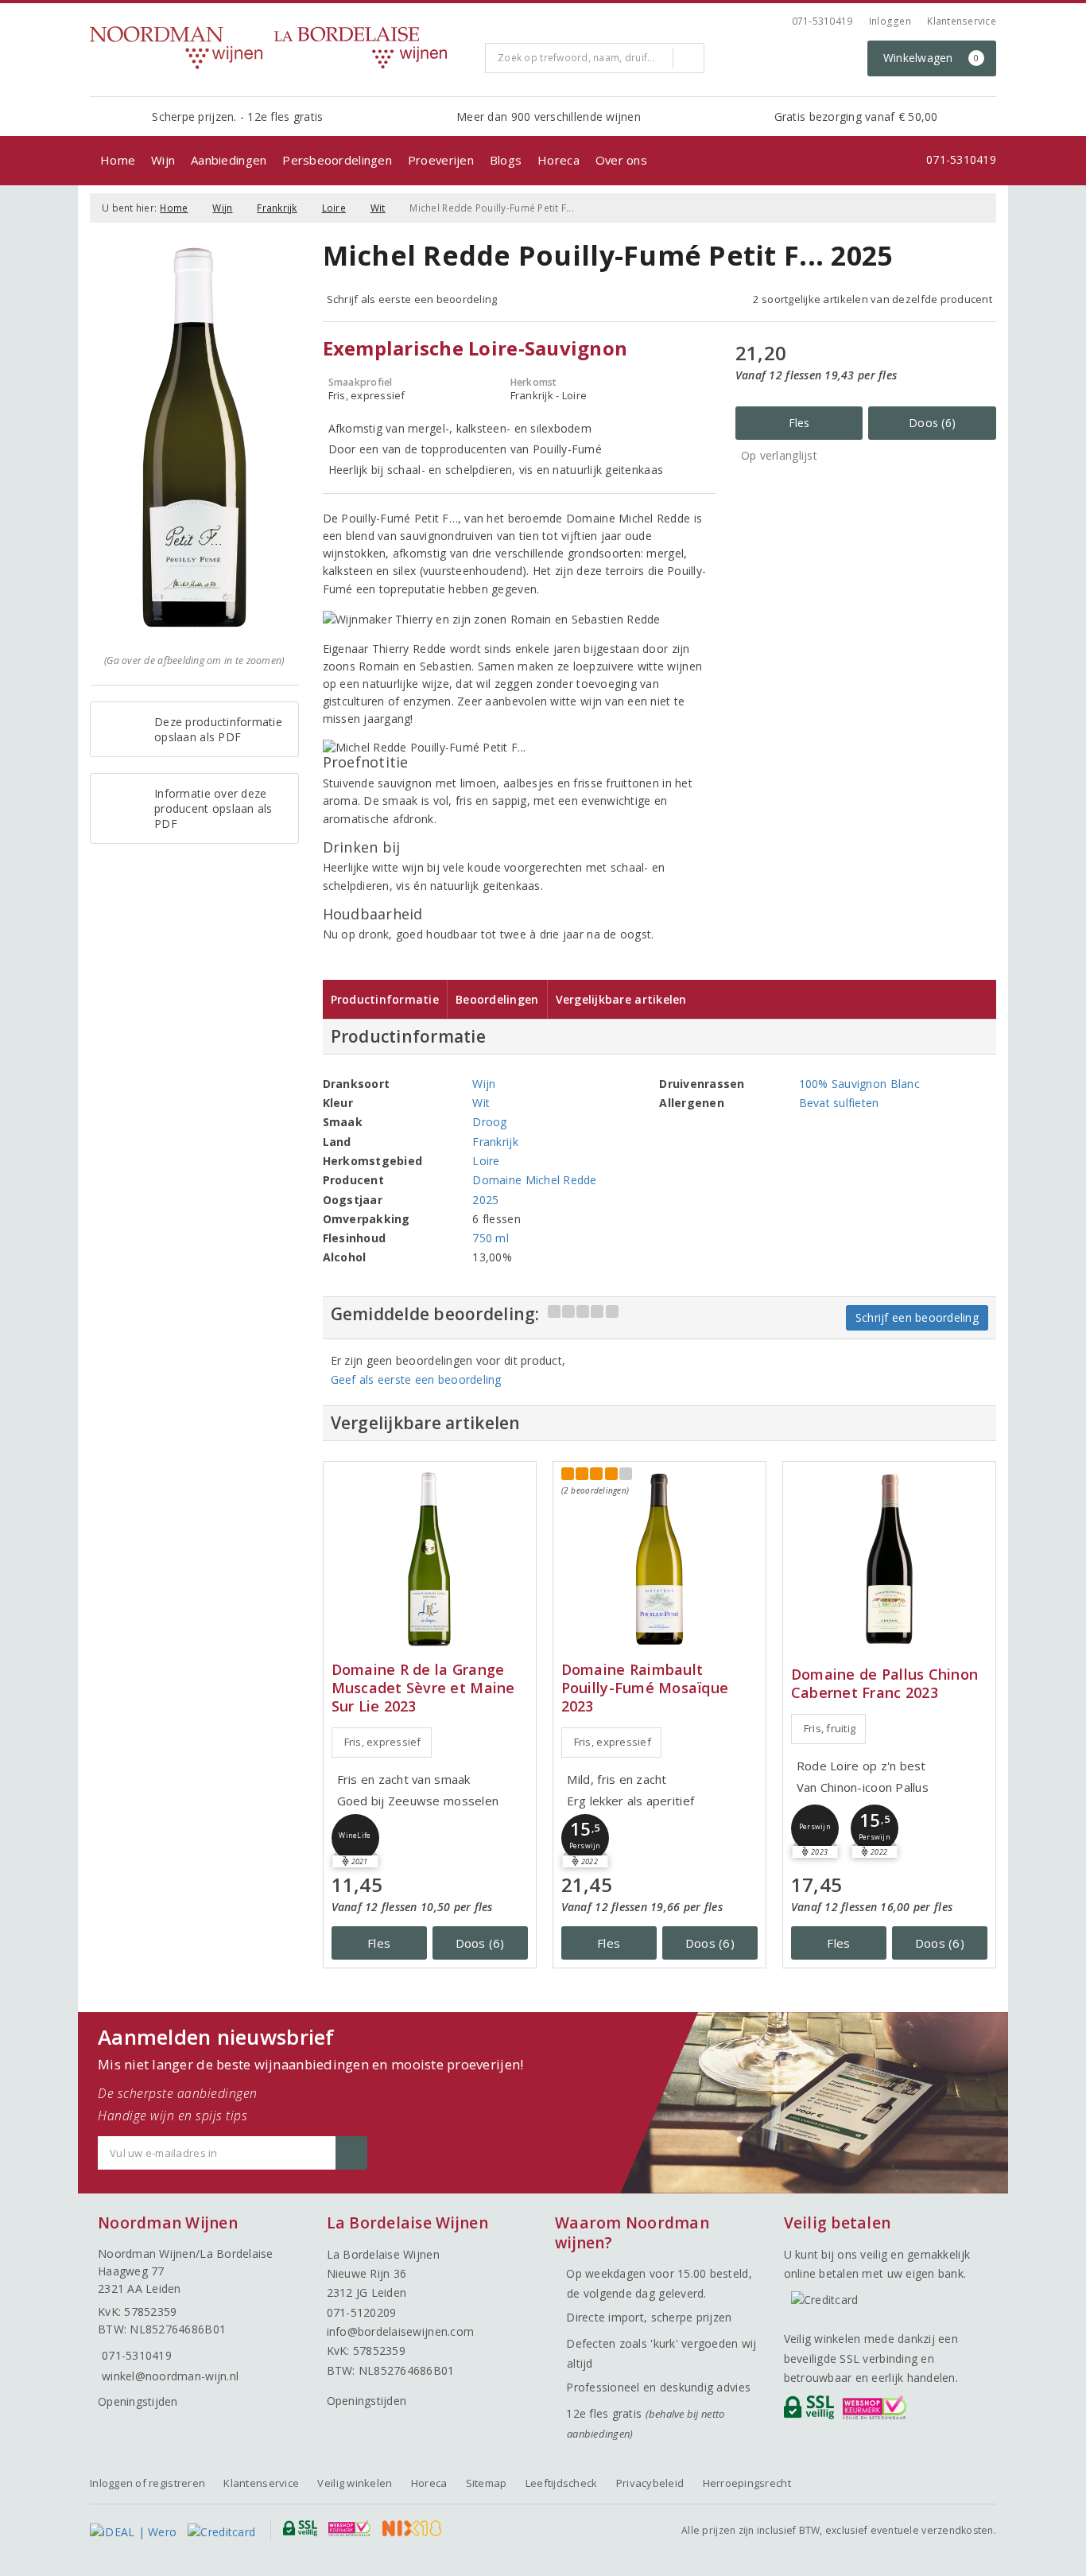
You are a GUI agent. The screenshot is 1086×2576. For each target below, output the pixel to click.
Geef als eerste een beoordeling (416, 1379)
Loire (334, 208)
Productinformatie (385, 999)
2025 (485, 1200)
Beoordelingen (497, 999)
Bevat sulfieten (839, 1103)
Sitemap (487, 2483)
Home (118, 160)
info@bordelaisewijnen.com (401, 2331)
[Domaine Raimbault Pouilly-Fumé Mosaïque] (659, 1559)
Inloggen (890, 21)
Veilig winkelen (355, 2483)
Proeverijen (441, 160)
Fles (799, 423)
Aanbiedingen (229, 160)
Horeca (559, 160)
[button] (585, 1838)
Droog (489, 1122)
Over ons (621, 160)
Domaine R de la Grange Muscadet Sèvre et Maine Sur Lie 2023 (423, 1688)
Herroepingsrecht (747, 2483)
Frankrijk (277, 208)
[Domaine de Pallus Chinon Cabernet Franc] (889, 1559)
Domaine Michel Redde (534, 1180)
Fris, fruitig (830, 1728)
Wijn (163, 160)
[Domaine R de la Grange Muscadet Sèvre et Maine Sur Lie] (430, 1559)
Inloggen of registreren (147, 2483)
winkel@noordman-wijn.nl (170, 2376)
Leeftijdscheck (562, 2483)
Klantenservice (962, 21)
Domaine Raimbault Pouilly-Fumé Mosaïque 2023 (645, 1688)
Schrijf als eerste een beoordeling (412, 299)
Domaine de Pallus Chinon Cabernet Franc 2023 (884, 1684)
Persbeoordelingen (337, 160)
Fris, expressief (383, 1742)
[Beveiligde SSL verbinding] (877, 2411)
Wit (378, 208)
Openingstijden (138, 2401)
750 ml (491, 1238)
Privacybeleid (650, 2483)
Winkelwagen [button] (931, 58)
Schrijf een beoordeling (917, 1317)
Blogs (506, 160)
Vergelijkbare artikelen (621, 999)
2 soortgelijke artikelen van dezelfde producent (873, 299)
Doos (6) (932, 423)
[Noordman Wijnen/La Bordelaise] (281, 48)
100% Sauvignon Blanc (859, 1084)
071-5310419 (822, 21)
